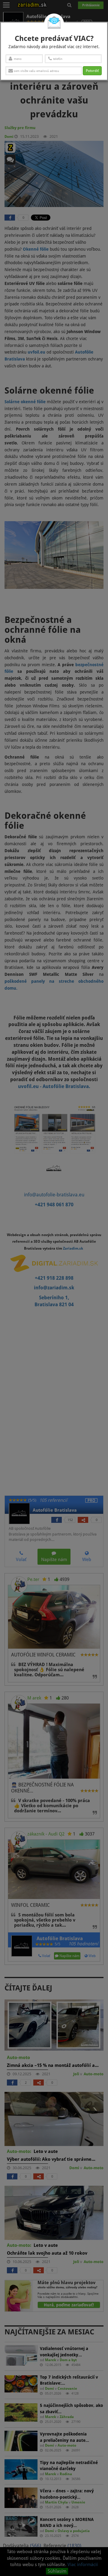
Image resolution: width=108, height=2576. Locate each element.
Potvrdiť (92, 71)
